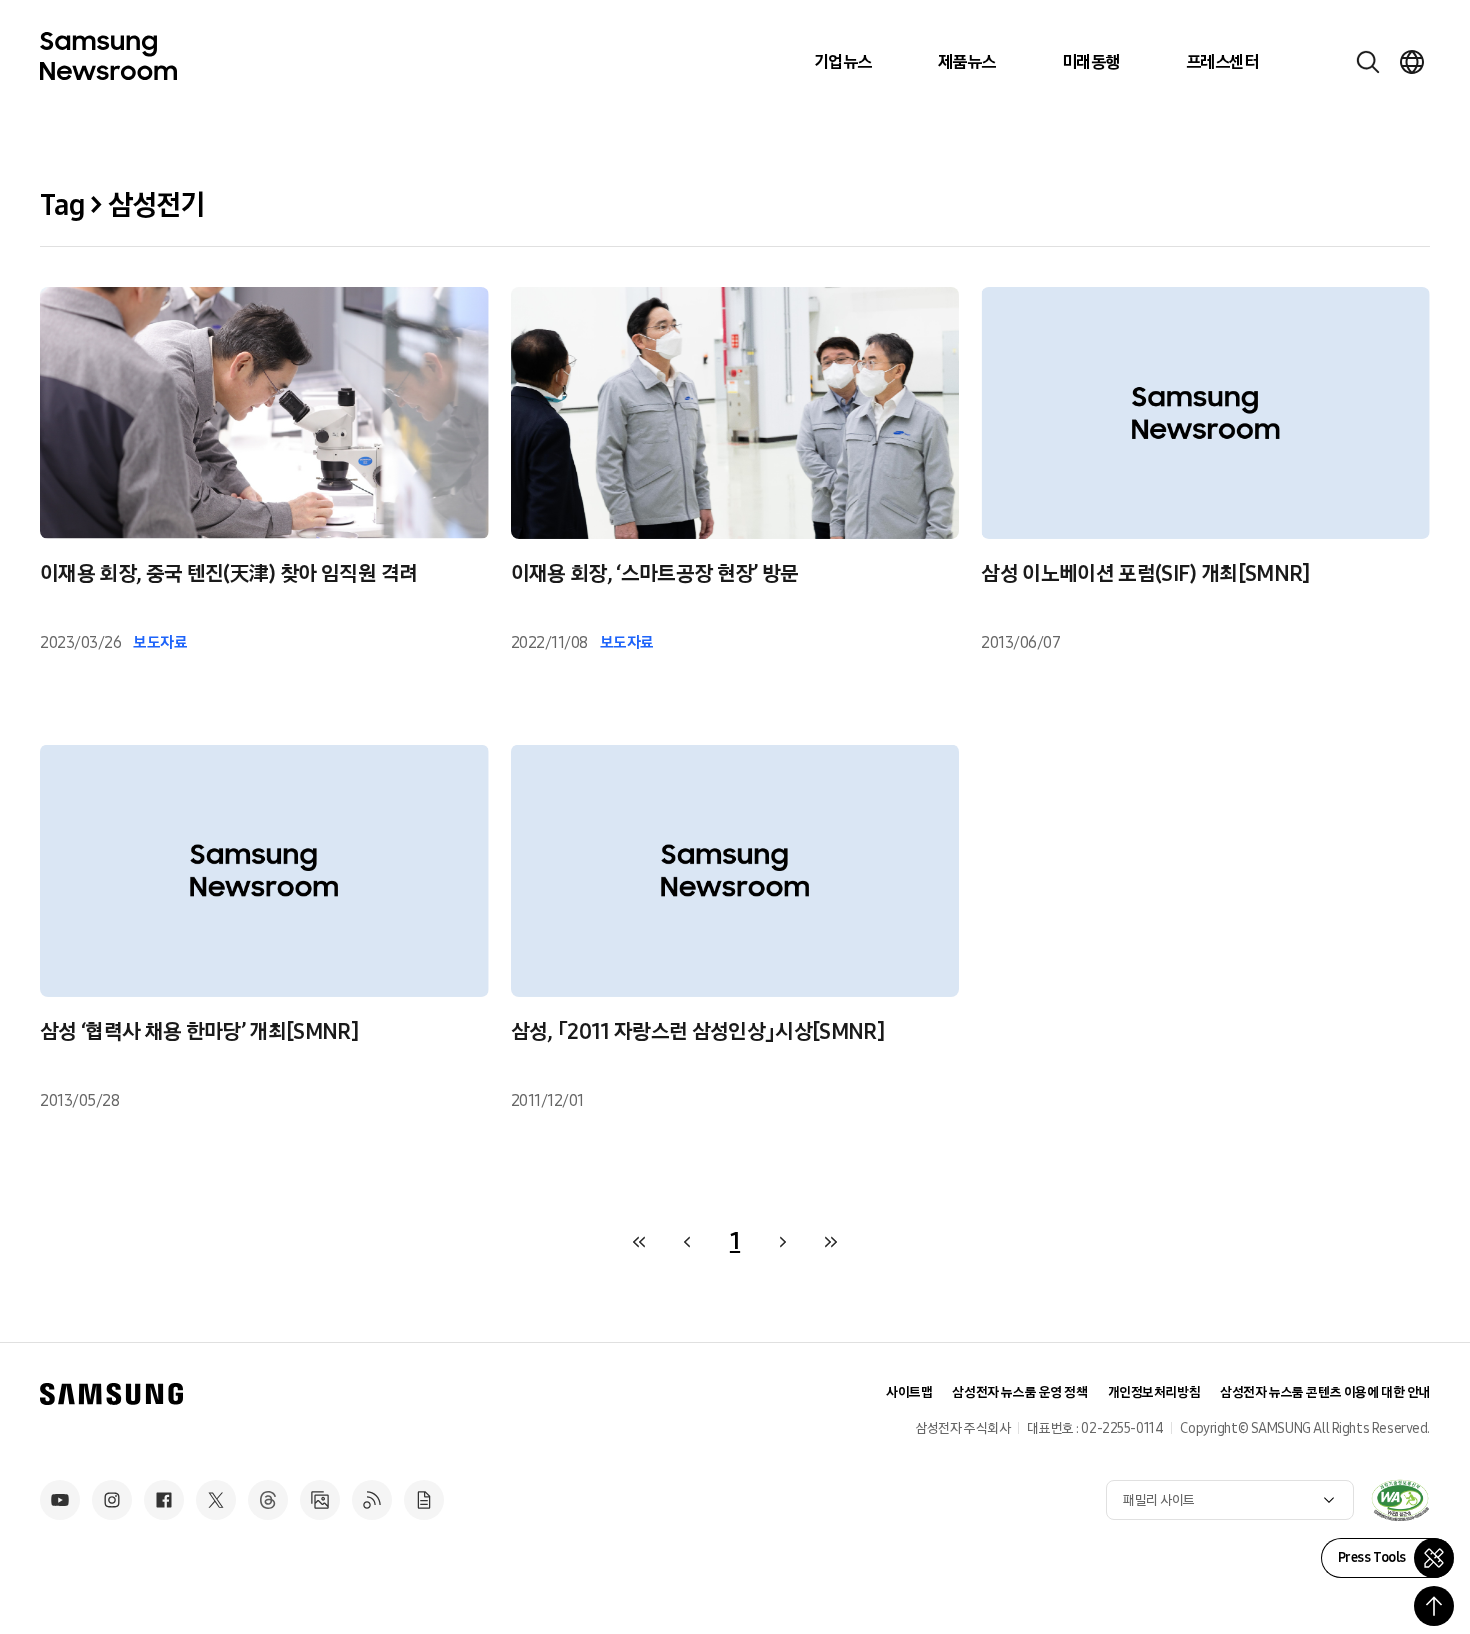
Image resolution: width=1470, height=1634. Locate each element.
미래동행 (1091, 62)
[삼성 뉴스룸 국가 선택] (1412, 62)
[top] (1434, 1606)
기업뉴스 (843, 62)
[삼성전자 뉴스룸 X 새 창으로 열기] (216, 1500)
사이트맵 (909, 1392)
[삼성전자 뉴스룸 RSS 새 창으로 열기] (372, 1500)
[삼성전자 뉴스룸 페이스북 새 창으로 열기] (164, 1500)
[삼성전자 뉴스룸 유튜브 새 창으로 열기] (60, 1500)
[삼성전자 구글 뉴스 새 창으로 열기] (424, 1500)
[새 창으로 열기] (1400, 1500)
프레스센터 (1222, 62)
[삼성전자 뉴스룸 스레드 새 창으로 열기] (268, 1500)
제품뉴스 (967, 62)
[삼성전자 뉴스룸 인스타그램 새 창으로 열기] (112, 1500)
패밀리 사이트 (1159, 1500)
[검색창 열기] (1368, 62)
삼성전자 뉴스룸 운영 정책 (1019, 1392)
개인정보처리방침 (1154, 1392)
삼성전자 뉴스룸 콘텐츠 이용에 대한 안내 (1325, 1392)
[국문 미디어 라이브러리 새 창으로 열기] (320, 1500)
